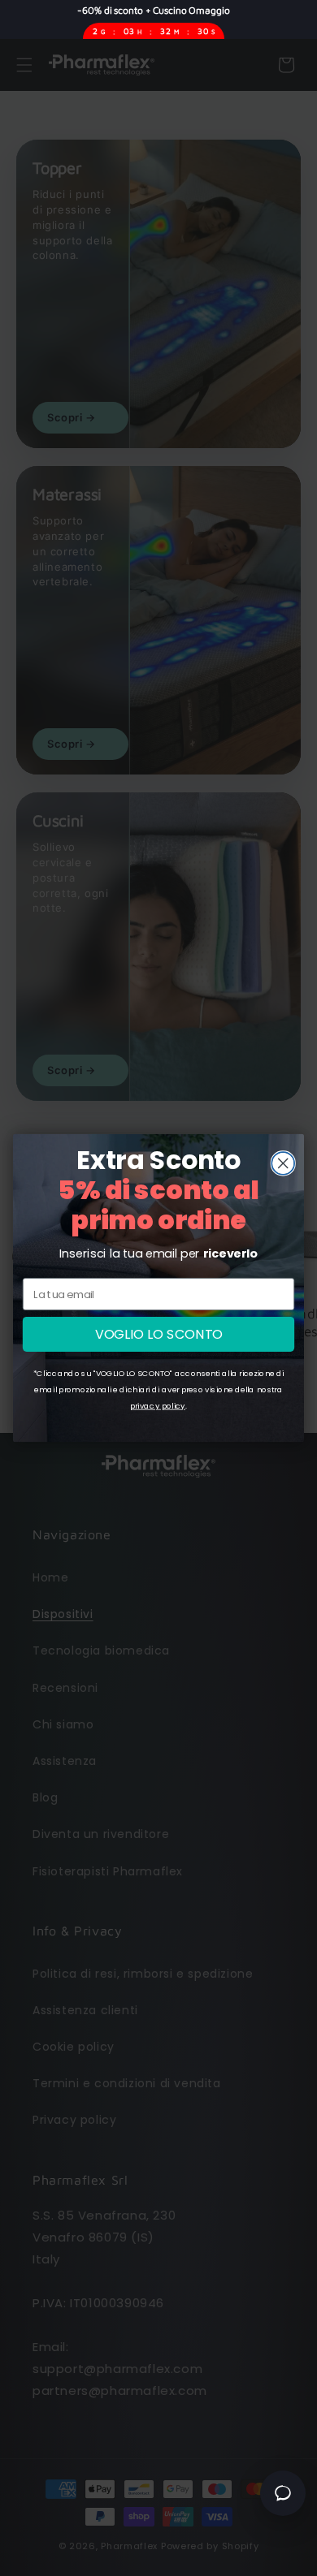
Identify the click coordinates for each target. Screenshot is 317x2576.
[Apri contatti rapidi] (283, 2493)
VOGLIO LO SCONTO (159, 1334)
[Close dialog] (283, 1163)
